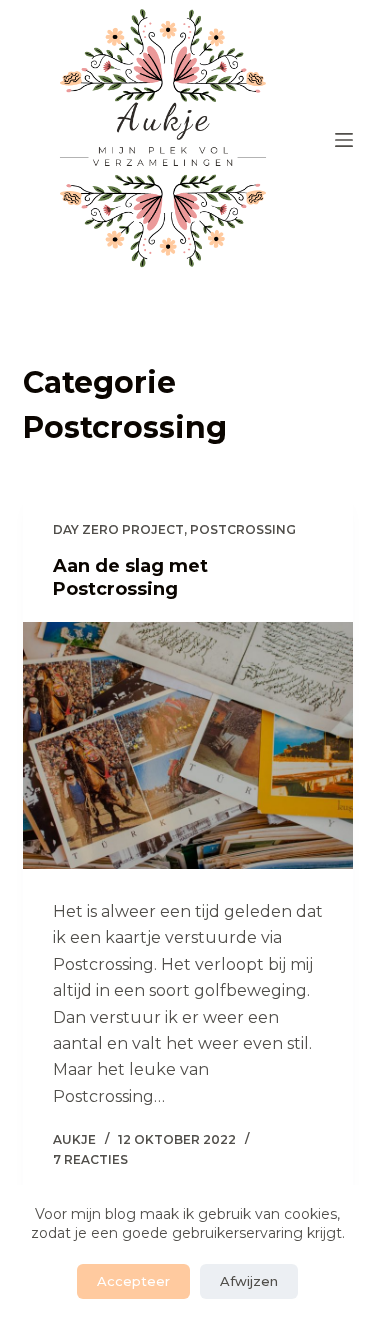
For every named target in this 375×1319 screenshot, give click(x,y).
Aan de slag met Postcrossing (130, 577)
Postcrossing (243, 529)
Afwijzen (249, 1281)
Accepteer (133, 1281)
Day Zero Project (118, 529)
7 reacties (90, 1159)
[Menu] (344, 140)
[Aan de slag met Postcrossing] (188, 746)
